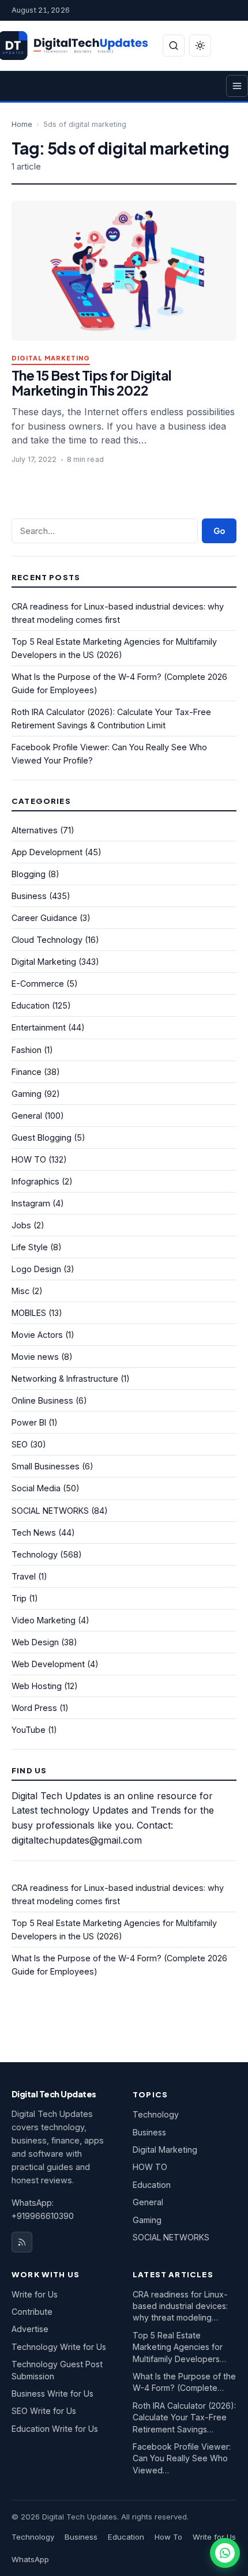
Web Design (35, 1642)
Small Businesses (46, 1466)
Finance (27, 1072)
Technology (35, 1554)
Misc (20, 1291)
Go (219, 531)
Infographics (35, 1181)
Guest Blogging (42, 1137)
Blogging (29, 874)
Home (22, 124)
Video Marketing (44, 1620)
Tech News (34, 1533)
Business (29, 896)
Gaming (27, 1094)
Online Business (42, 1400)
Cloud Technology (47, 940)
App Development (47, 852)
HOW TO (29, 1159)
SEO (20, 1444)
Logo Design (36, 1269)
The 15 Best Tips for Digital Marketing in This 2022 (92, 383)
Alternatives (35, 830)
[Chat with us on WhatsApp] (225, 2553)
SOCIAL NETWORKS (50, 1511)
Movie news (35, 1357)
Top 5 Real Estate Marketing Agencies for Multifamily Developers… (179, 2347)
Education (31, 1005)
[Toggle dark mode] (200, 46)
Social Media (36, 1488)
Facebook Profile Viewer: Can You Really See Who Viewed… (182, 2458)
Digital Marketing (51, 358)
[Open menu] (237, 86)
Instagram (31, 1203)
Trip (19, 1598)
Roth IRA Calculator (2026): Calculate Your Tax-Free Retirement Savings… (184, 2417)
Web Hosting (37, 1686)
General (27, 1116)
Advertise (30, 2329)
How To (168, 2537)
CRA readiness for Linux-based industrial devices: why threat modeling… (180, 2306)
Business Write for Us (52, 2393)
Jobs (21, 1225)
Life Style (30, 1247)
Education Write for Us (55, 2429)
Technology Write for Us (59, 2347)
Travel (24, 1576)
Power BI (29, 1422)
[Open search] (174, 46)
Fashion (27, 1050)
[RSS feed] (22, 2242)
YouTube (29, 1730)
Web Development (48, 1664)
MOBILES (29, 1313)
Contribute (32, 2312)
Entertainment (39, 1027)
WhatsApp (30, 2559)
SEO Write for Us (44, 2411)
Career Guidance (44, 918)
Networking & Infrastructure (65, 1379)
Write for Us (35, 2294)
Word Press (34, 1708)
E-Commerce (38, 984)
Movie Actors (37, 1335)
